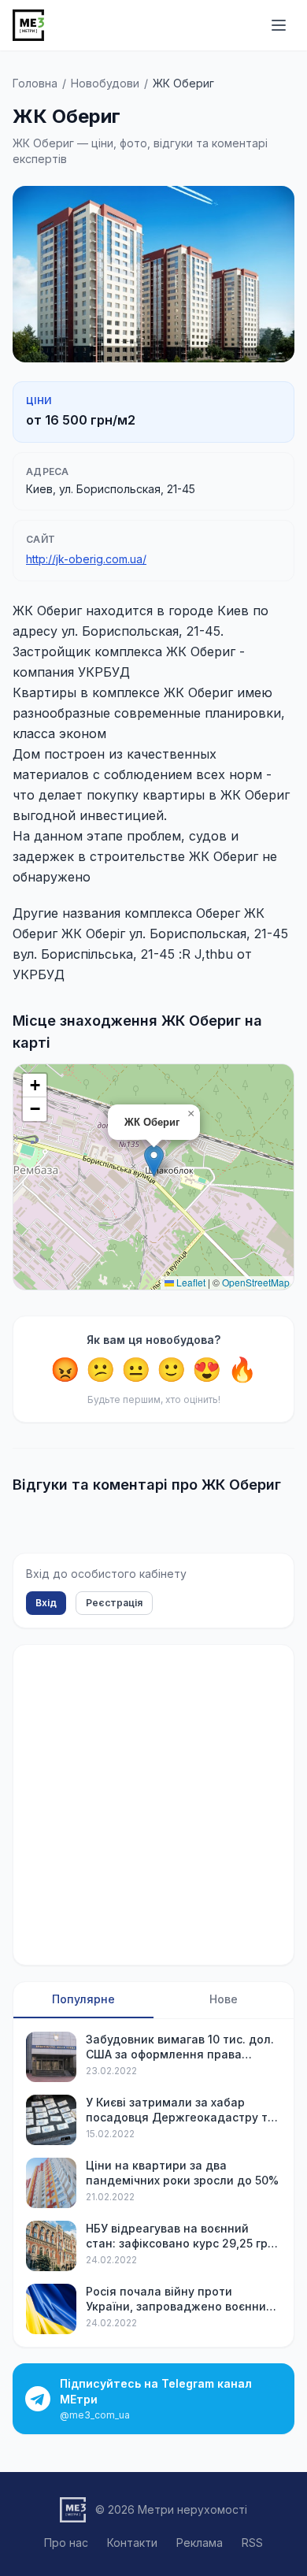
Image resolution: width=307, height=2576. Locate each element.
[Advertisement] (153, 1805)
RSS (252, 2543)
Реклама (200, 2543)
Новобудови (105, 83)
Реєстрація (114, 1603)
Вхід (46, 1603)
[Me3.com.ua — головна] (28, 25)
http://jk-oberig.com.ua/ (86, 559)
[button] (154, 1161)
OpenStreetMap (256, 1282)
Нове (224, 1999)
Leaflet (190, 1282)
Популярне (83, 1999)
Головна (35, 83)
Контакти (132, 2543)
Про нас (66, 2543)
